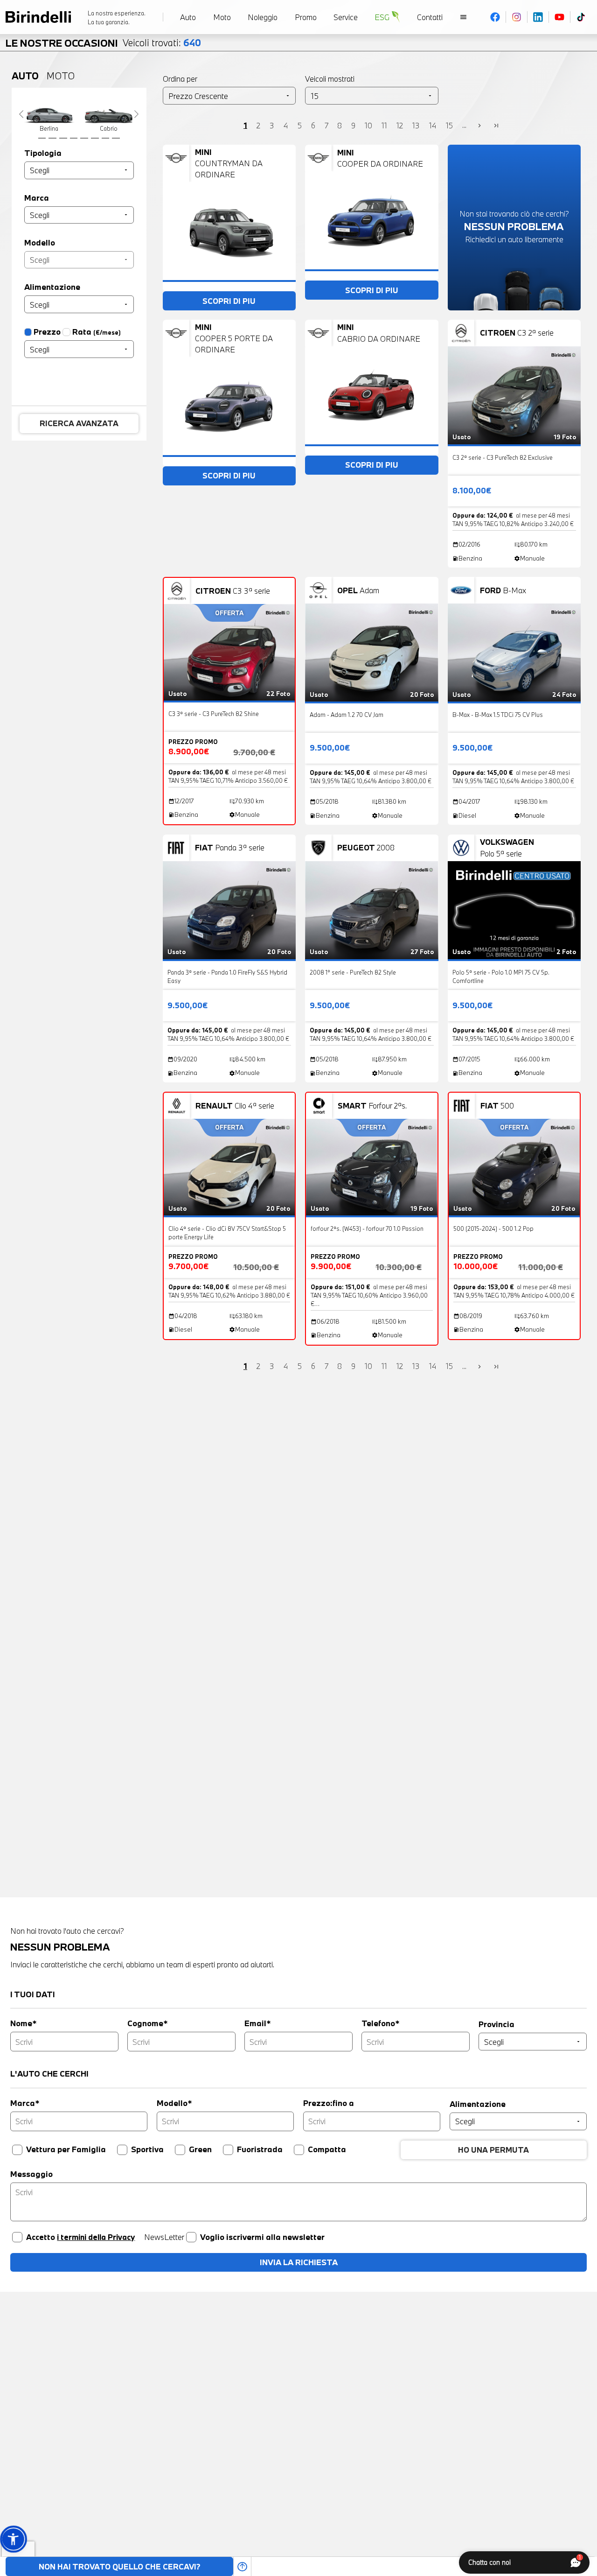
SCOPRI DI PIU (229, 301)
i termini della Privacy (96, 2237)
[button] (13, 2539)
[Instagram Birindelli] (517, 17)
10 (368, 125)
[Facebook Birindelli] (495, 17)
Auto (25, 76)
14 (433, 125)
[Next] (137, 114)
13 (416, 125)
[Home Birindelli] (38, 17)
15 (449, 125)
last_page (496, 126)
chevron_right (479, 126)
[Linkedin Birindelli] (538, 17)
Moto (61, 76)
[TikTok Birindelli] (581, 17)
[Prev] (21, 114)
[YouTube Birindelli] (560, 17)
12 (400, 125)
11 (384, 125)
